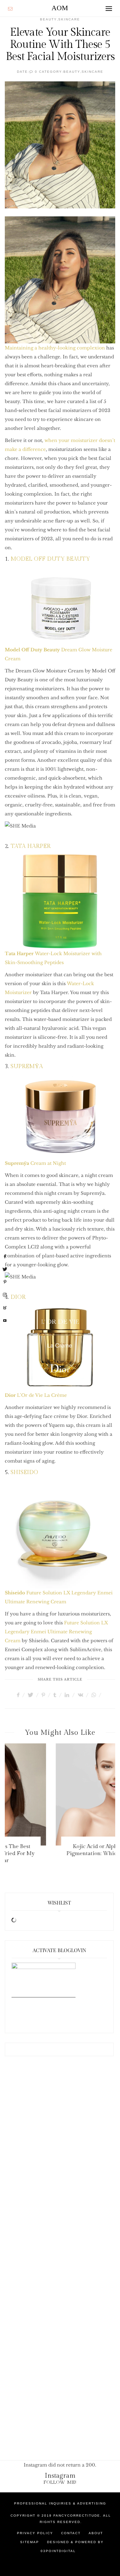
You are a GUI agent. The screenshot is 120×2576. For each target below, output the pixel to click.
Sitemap (30, 2542)
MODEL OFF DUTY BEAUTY (50, 559)
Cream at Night (35, 1163)
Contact (71, 2533)
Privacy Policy (35, 2533)
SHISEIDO (24, 1472)
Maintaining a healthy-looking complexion (55, 348)
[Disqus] (60, 2167)
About (96, 2533)
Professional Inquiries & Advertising (60, 2503)
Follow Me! (60, 2482)
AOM (60, 8)
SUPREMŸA (27, 1066)
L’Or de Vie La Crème (36, 1395)
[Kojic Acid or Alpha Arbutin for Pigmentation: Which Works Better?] (60, 1794)
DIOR (18, 1297)
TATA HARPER (30, 846)
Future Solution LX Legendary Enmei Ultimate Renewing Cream (56, 1632)
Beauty (72, 72)
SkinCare (92, 72)
